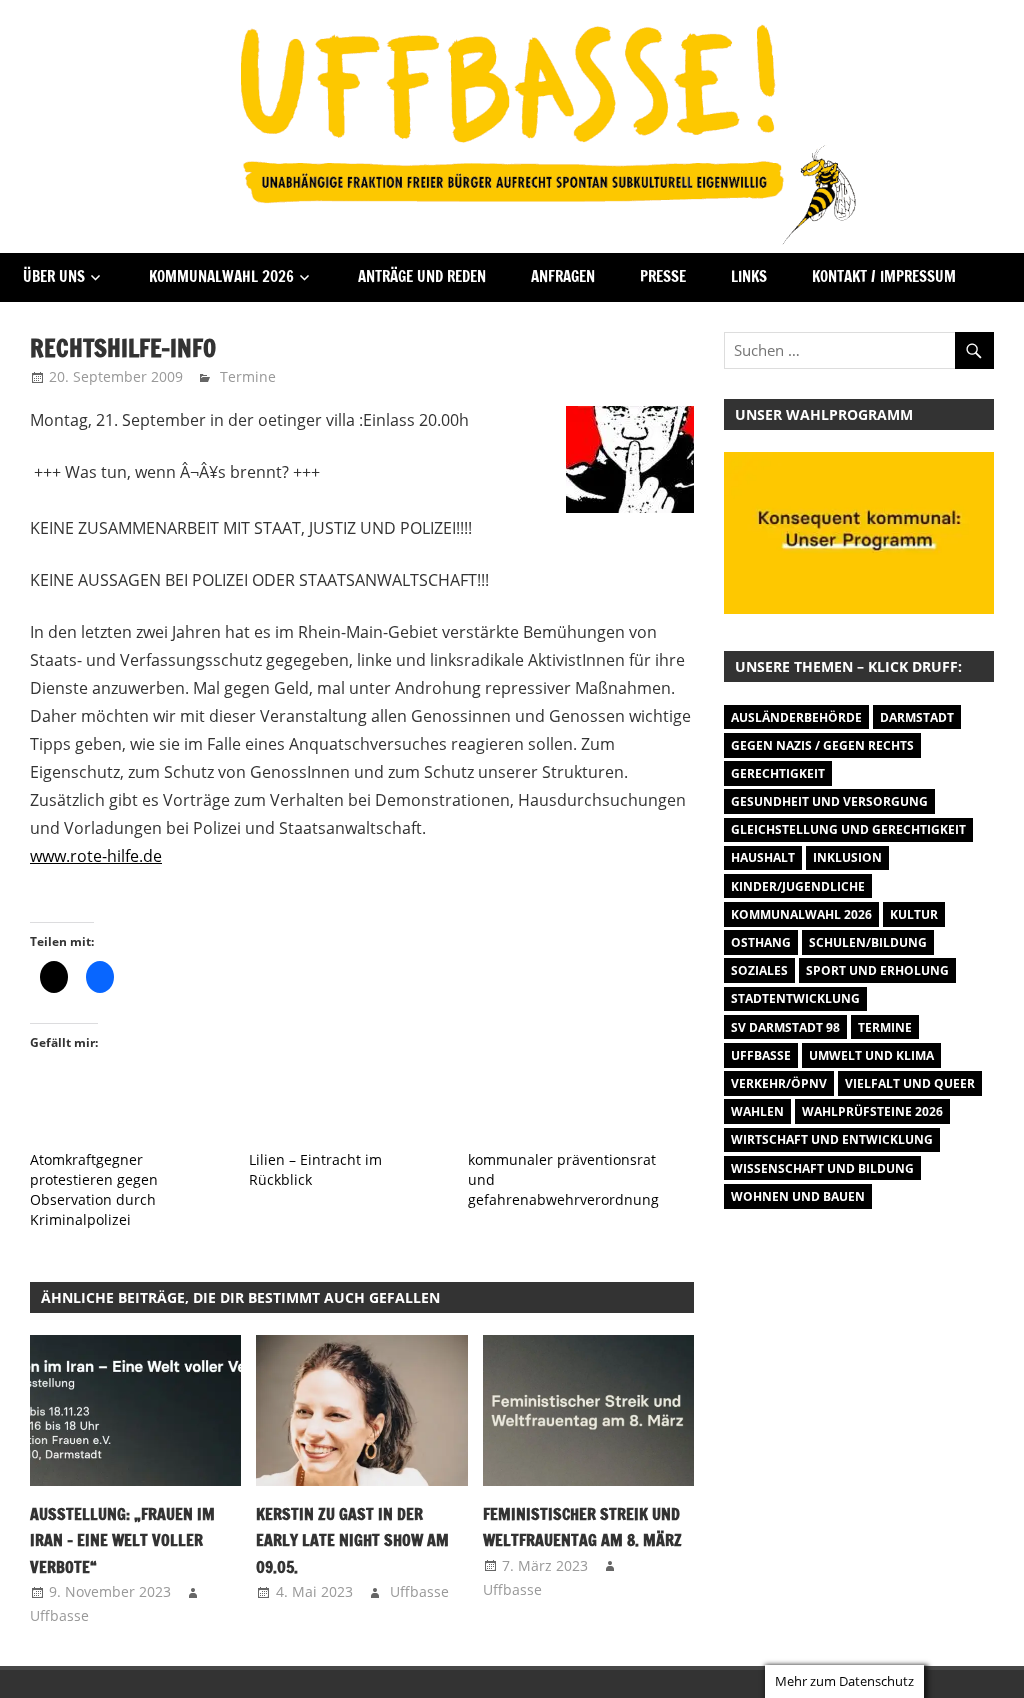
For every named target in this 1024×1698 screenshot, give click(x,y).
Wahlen (757, 1111)
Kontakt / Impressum (884, 276)
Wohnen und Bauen (798, 1196)
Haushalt (763, 857)
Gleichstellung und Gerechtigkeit (848, 829)
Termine (248, 376)
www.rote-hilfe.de (96, 856)
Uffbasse (59, 1615)
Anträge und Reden (422, 276)
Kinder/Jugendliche (798, 886)
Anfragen (563, 276)
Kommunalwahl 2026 (221, 276)
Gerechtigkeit (778, 773)
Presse (663, 276)
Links (749, 276)
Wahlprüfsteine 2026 (872, 1111)
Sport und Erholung (877, 970)
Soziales (759, 970)
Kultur (914, 914)
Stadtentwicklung (795, 998)
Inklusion (847, 857)
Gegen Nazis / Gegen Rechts (822, 745)
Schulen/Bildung (868, 942)
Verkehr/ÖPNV (779, 1083)
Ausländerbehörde (796, 717)
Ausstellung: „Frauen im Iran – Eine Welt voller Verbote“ (122, 1540)
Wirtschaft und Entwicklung (832, 1139)
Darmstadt (917, 717)
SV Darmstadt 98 (785, 1027)
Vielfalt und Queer (910, 1083)
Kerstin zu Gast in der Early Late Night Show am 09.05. (352, 1540)
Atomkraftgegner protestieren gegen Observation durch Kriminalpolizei (94, 1189)
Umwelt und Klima (871, 1055)
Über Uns (54, 276)
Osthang (761, 942)
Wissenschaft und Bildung (822, 1168)
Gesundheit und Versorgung (829, 801)
